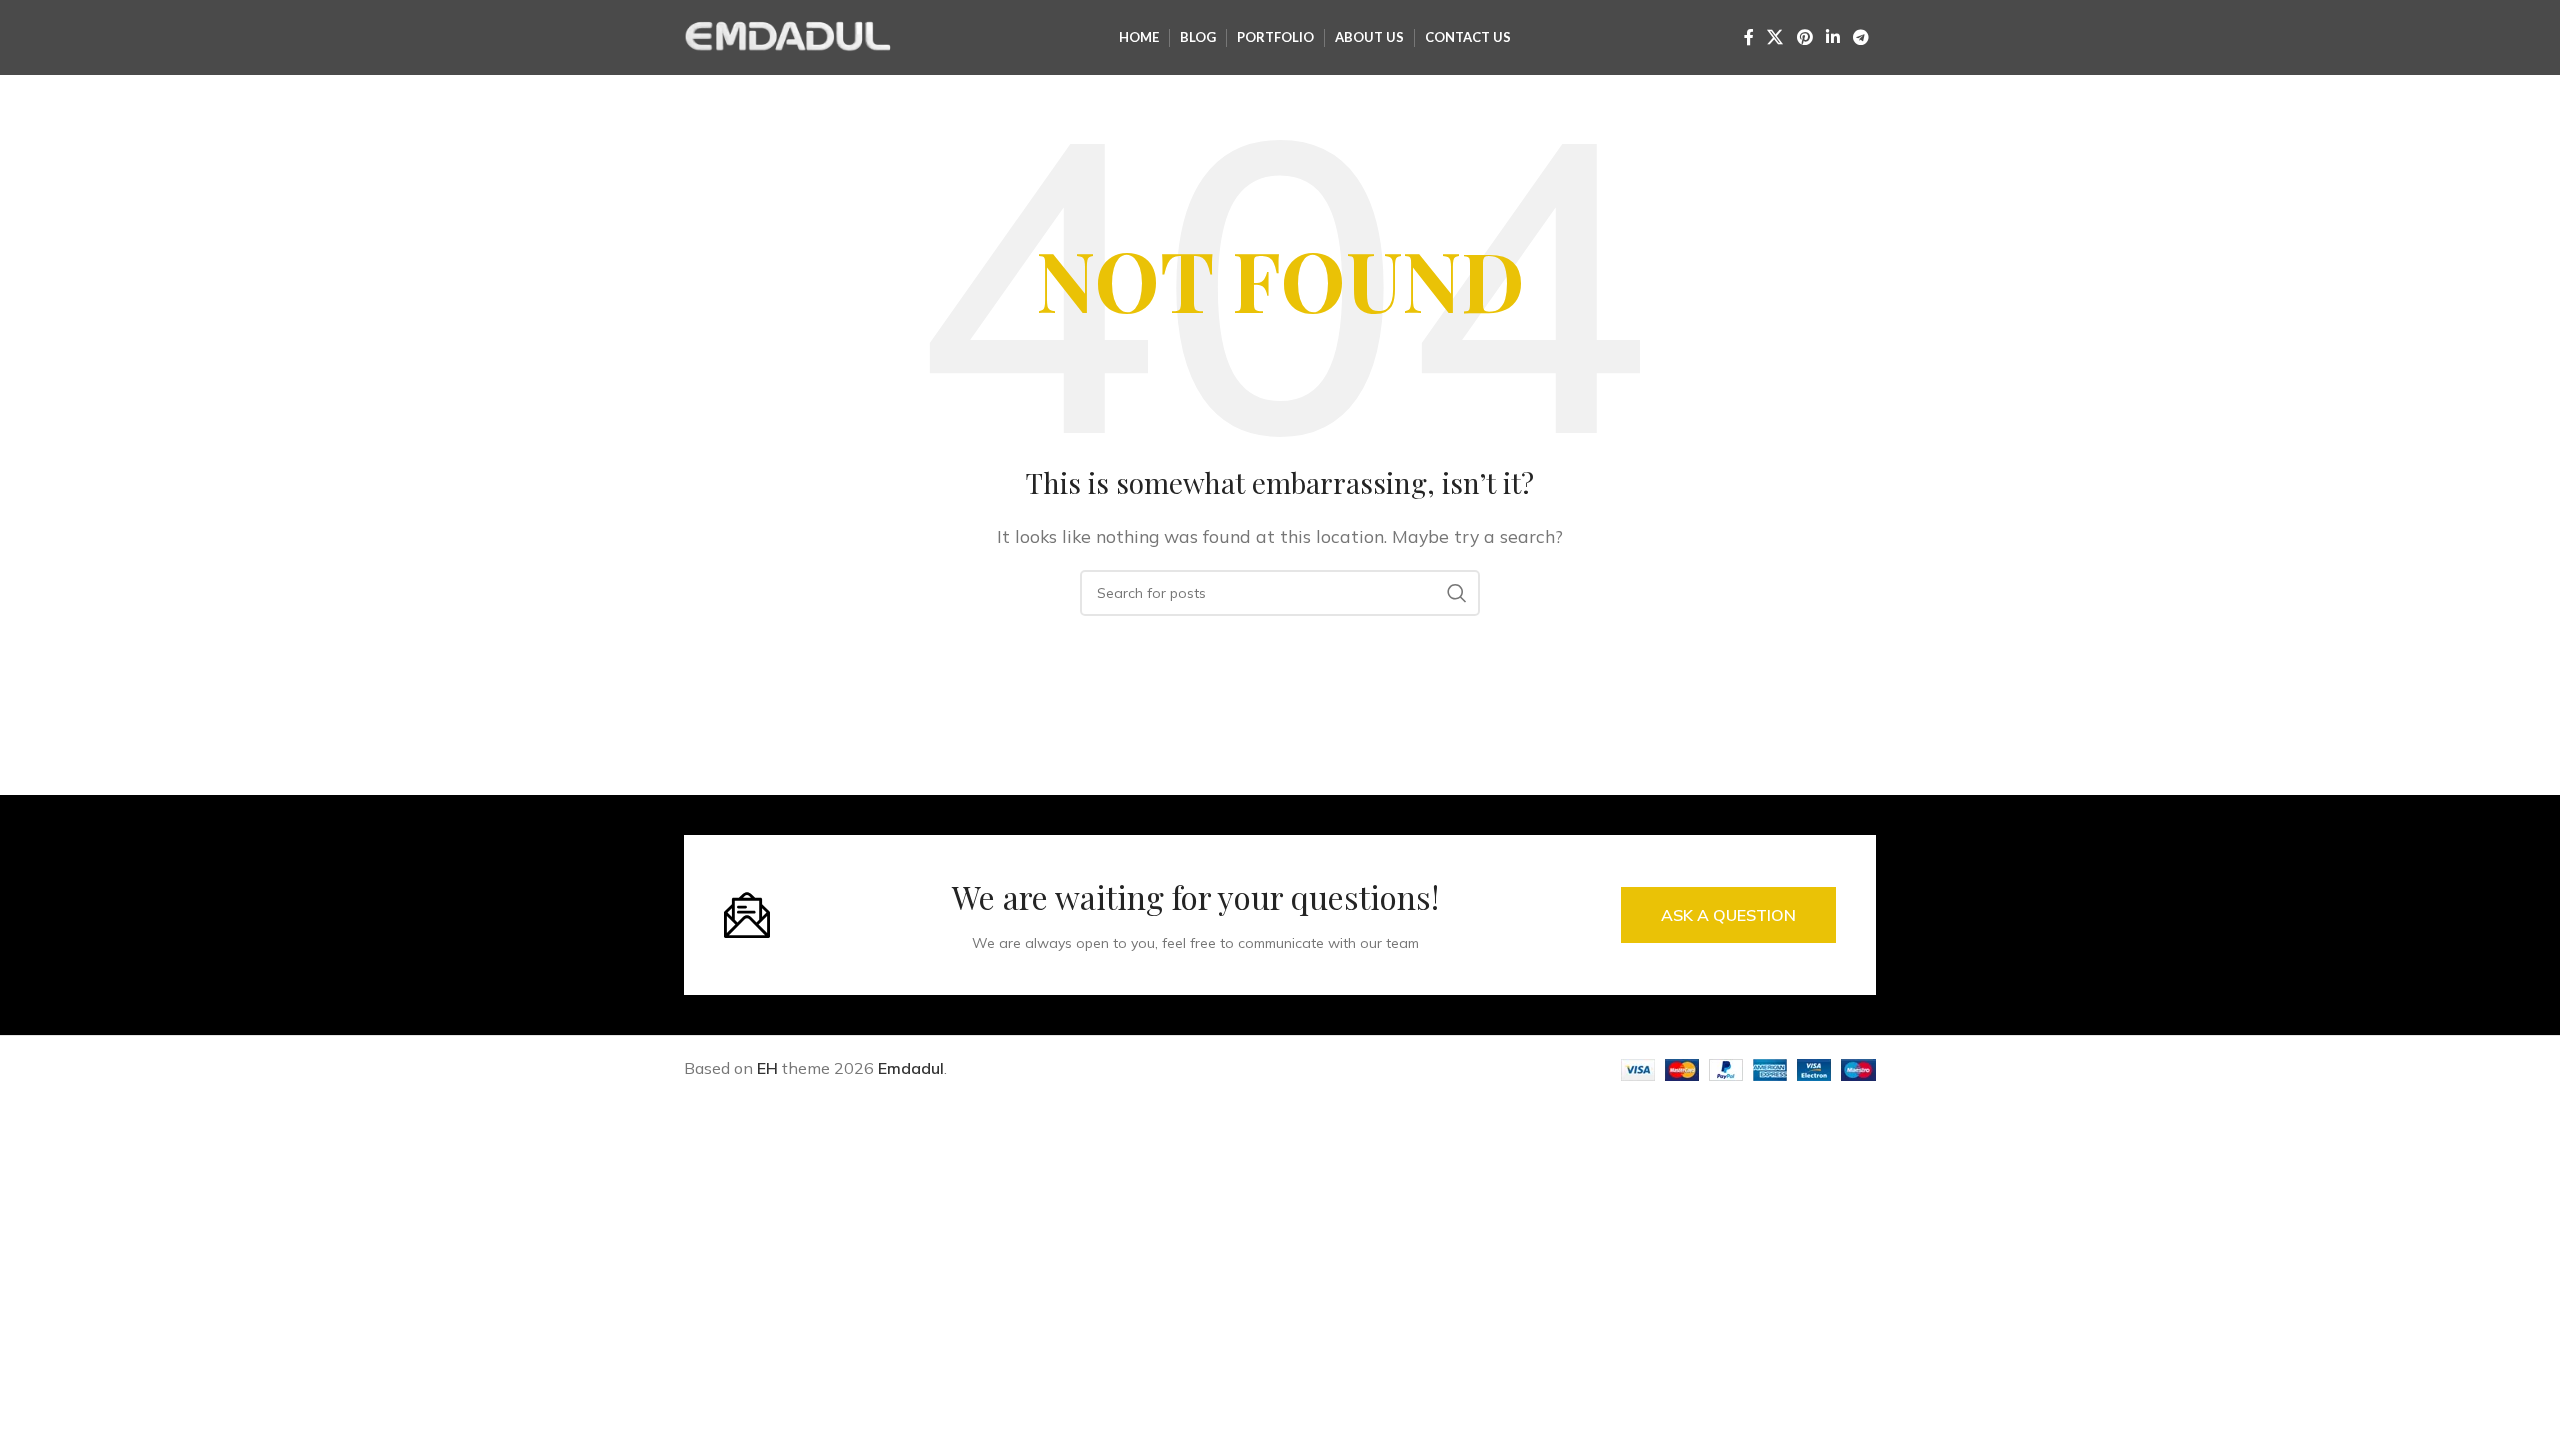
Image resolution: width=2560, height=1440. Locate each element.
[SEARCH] (1457, 593)
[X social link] (1775, 37)
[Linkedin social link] (1832, 37)
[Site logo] (789, 36)
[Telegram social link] (1861, 37)
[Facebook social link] (1749, 37)
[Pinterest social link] (1804, 37)
